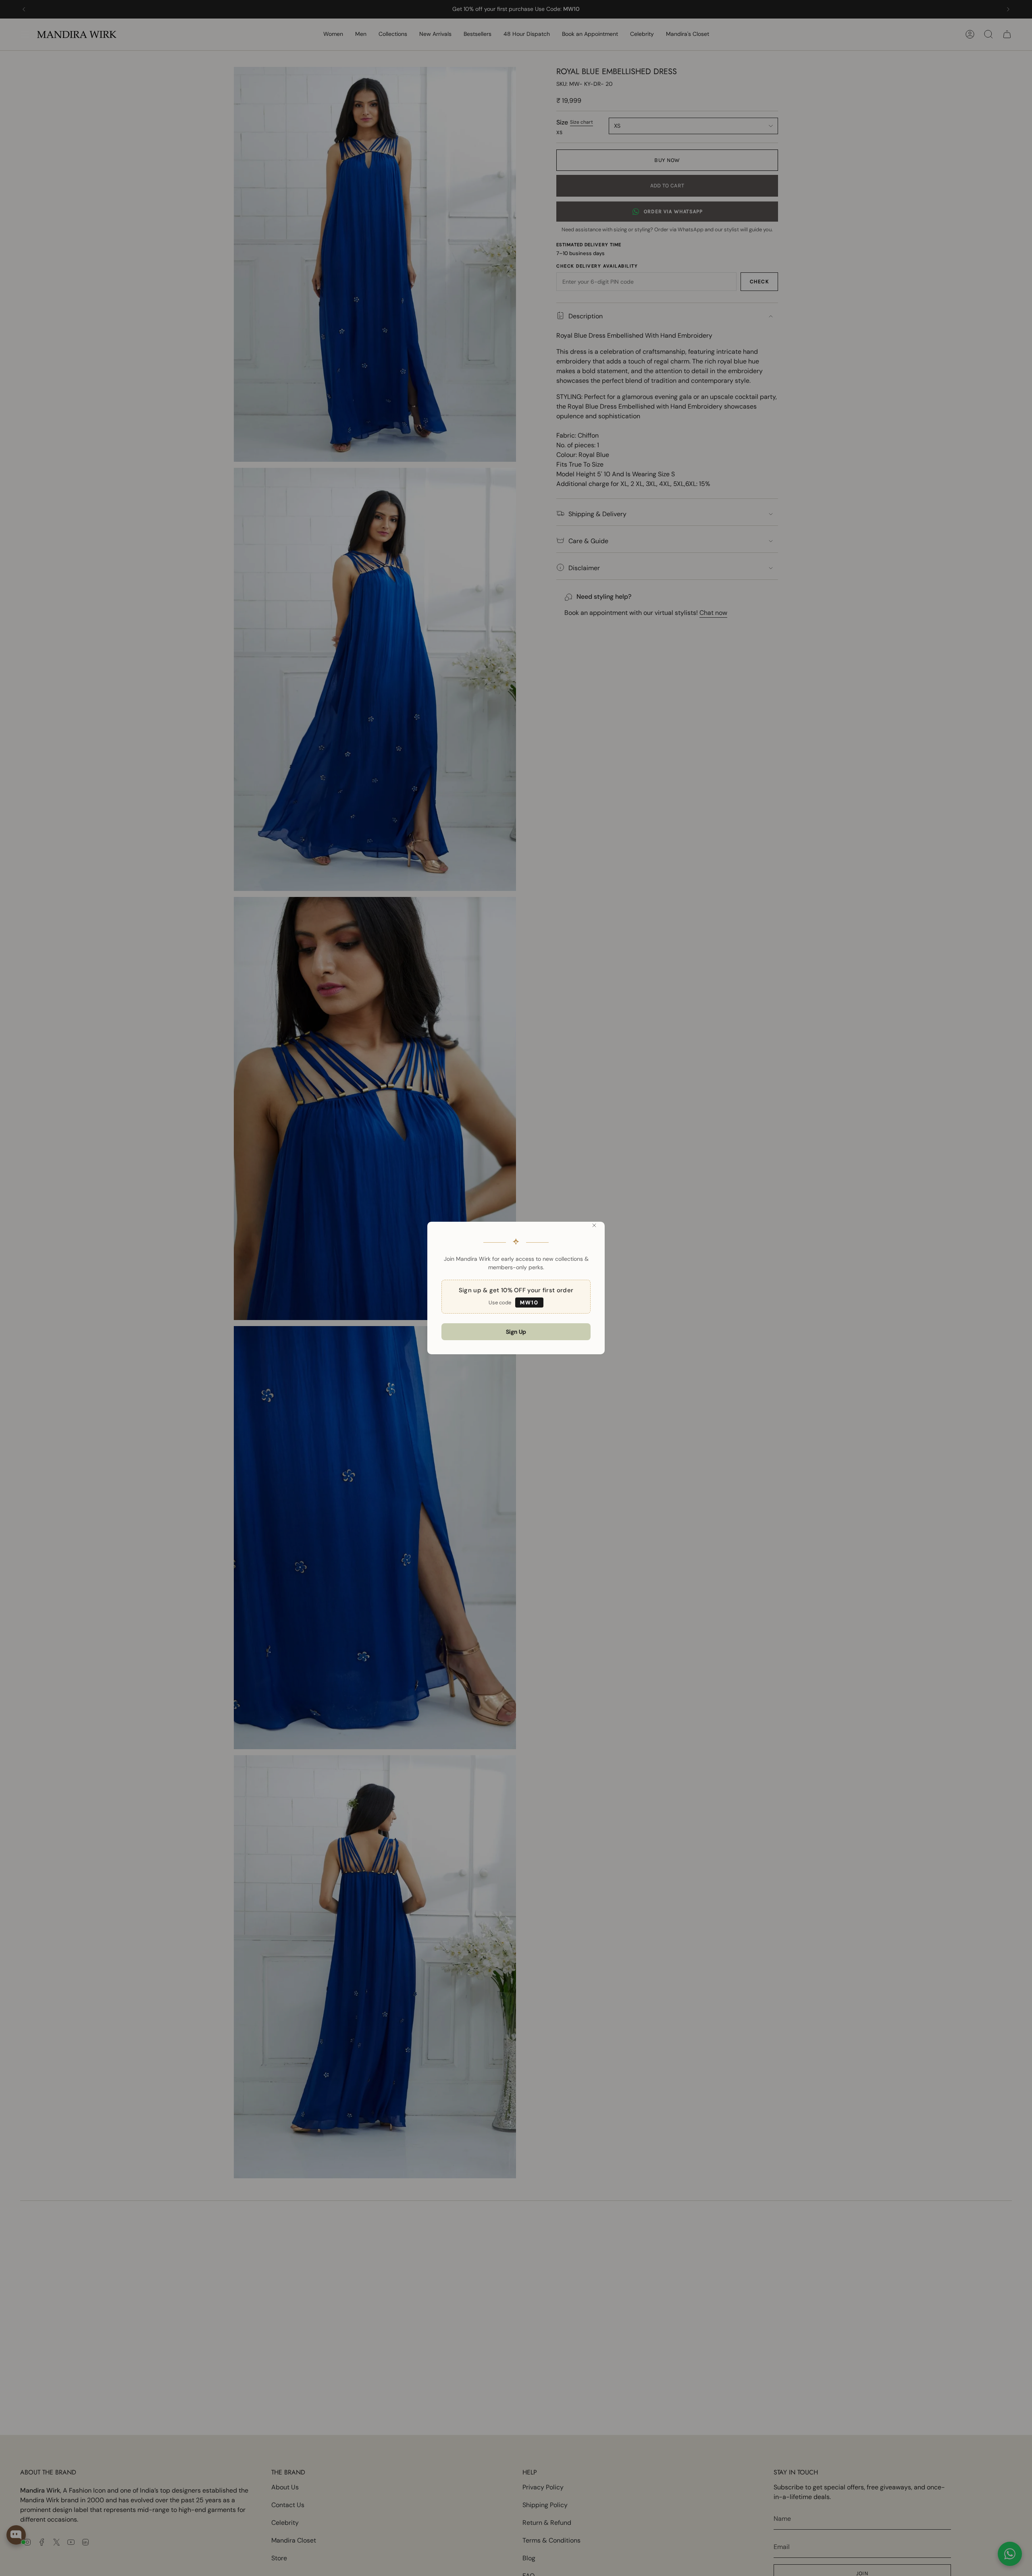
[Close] (594, 1225)
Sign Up (516, 1332)
